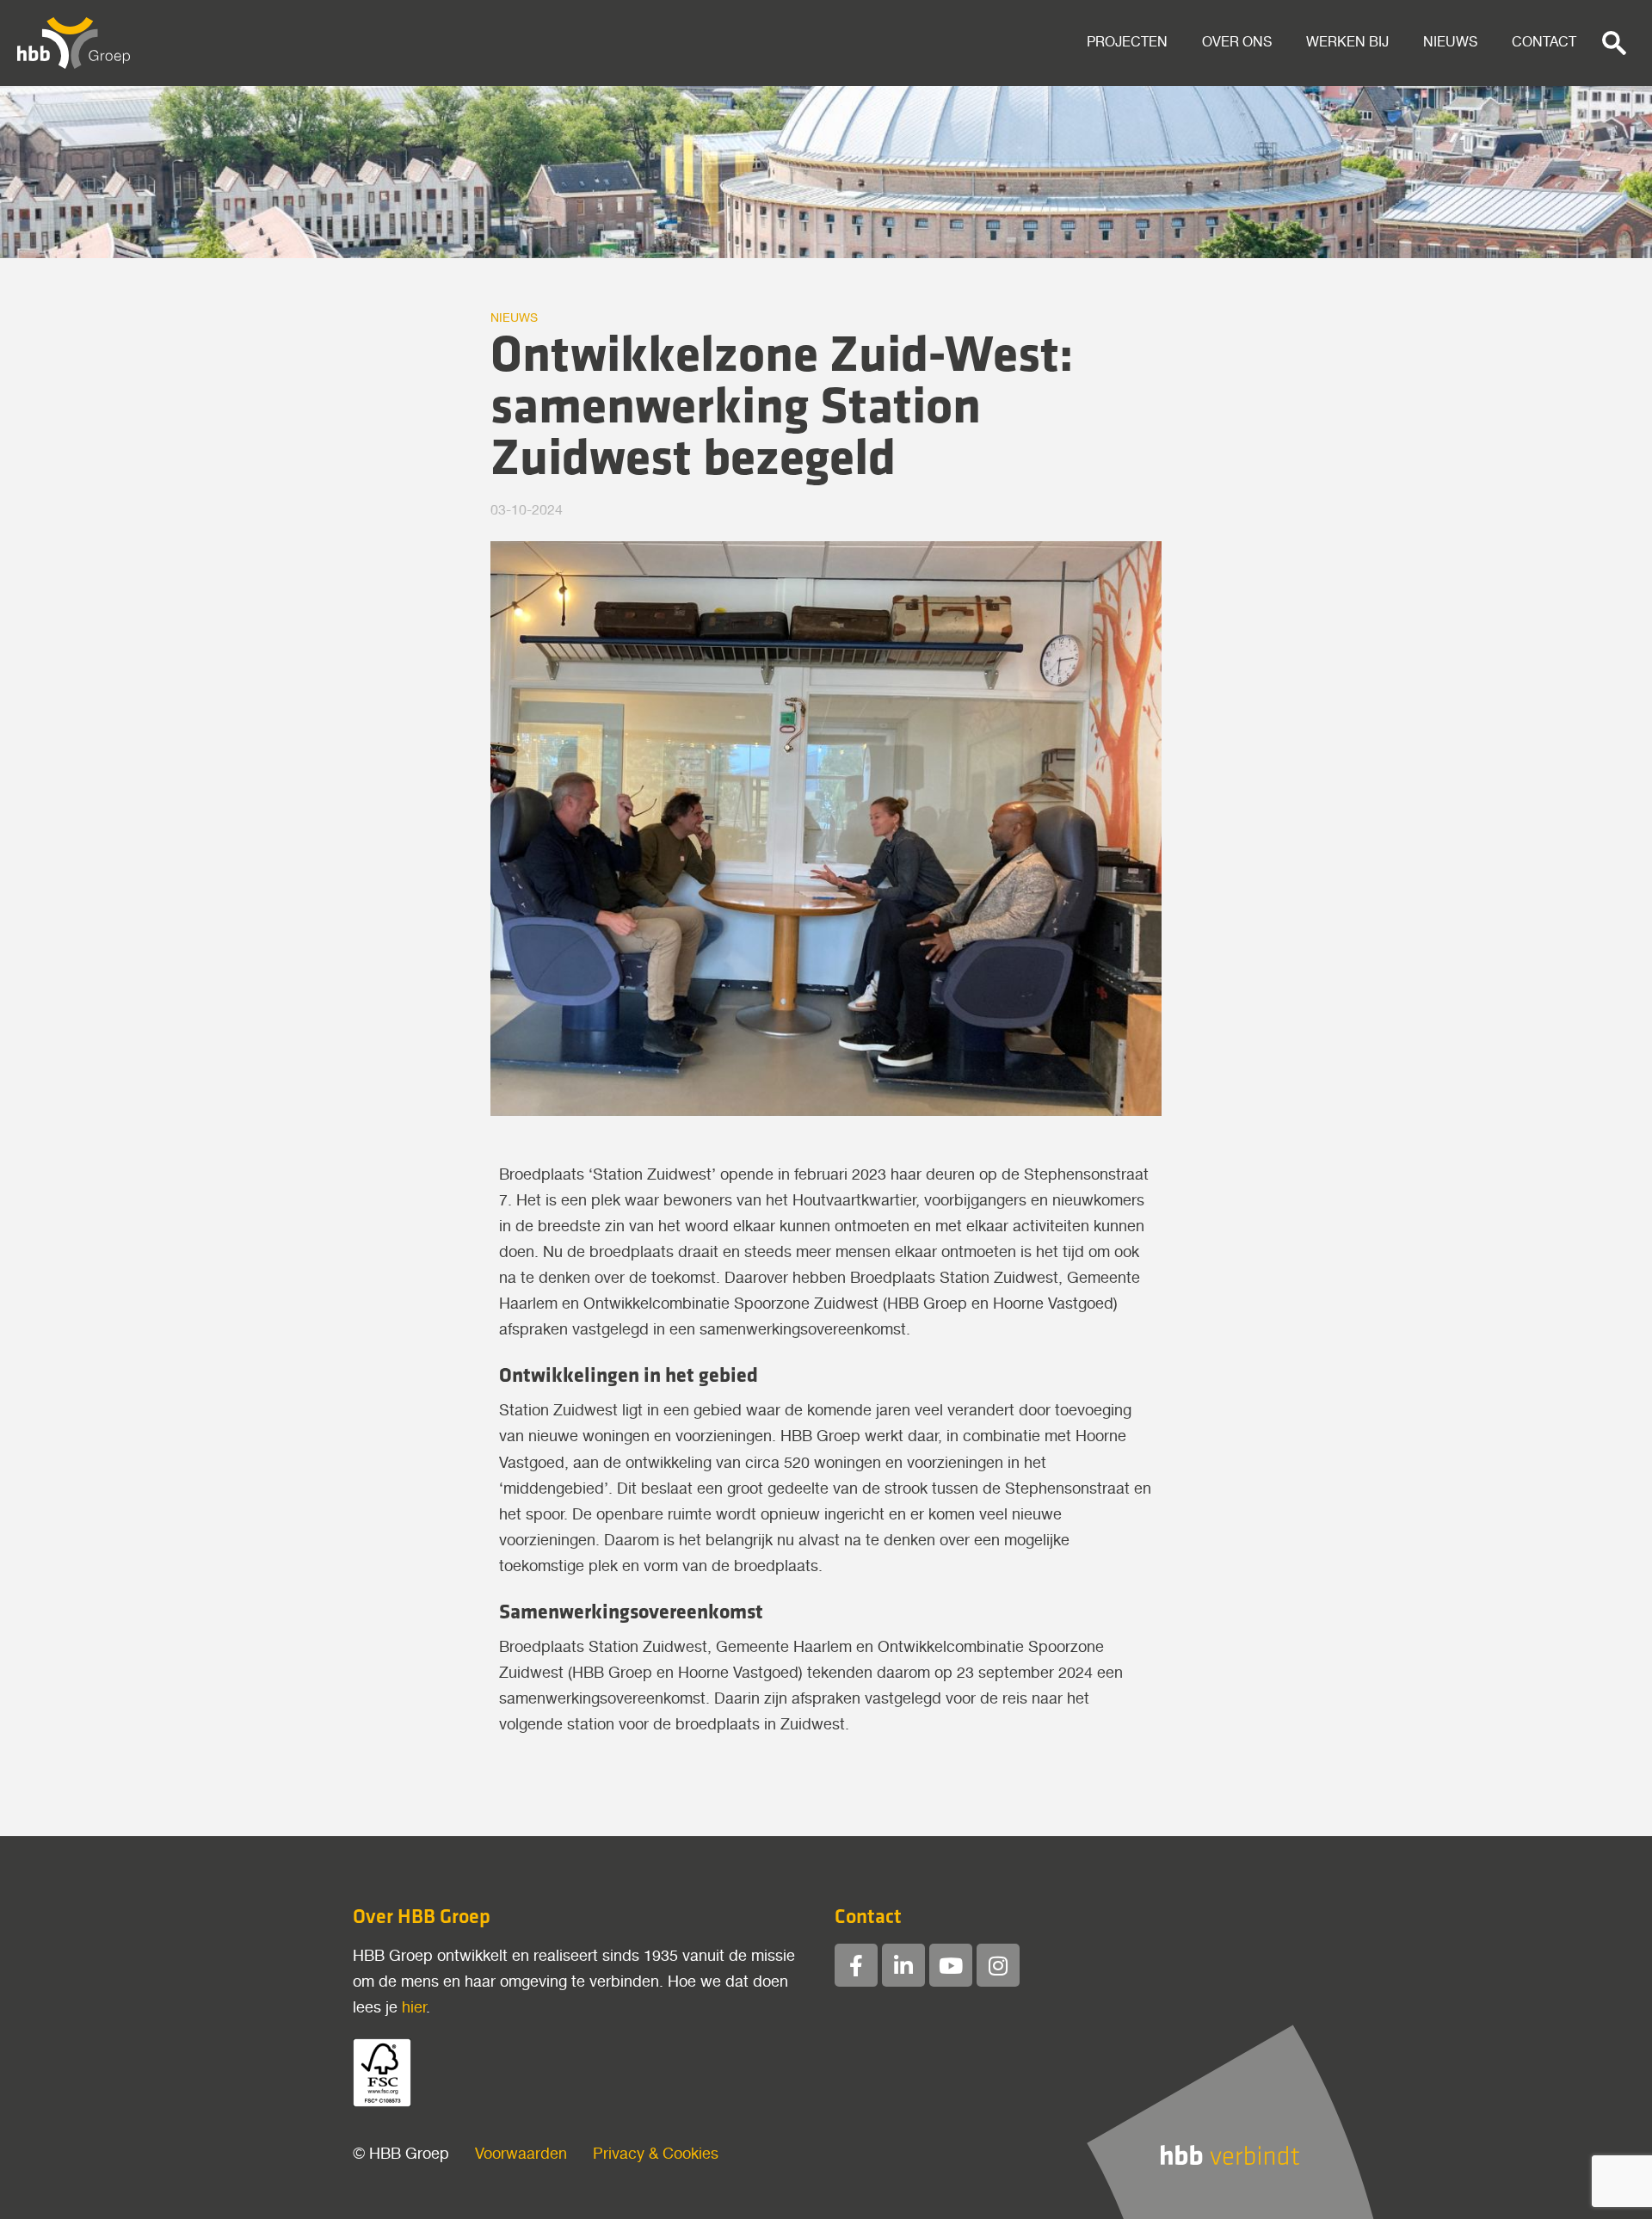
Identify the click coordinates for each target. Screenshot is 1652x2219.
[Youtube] (951, 1965)
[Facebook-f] (856, 1965)
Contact (1544, 43)
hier (414, 2008)
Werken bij (1347, 43)
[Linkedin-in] (903, 1965)
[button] (1614, 43)
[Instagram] (998, 1965)
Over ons (1237, 43)
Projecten (1127, 43)
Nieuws (1450, 43)
